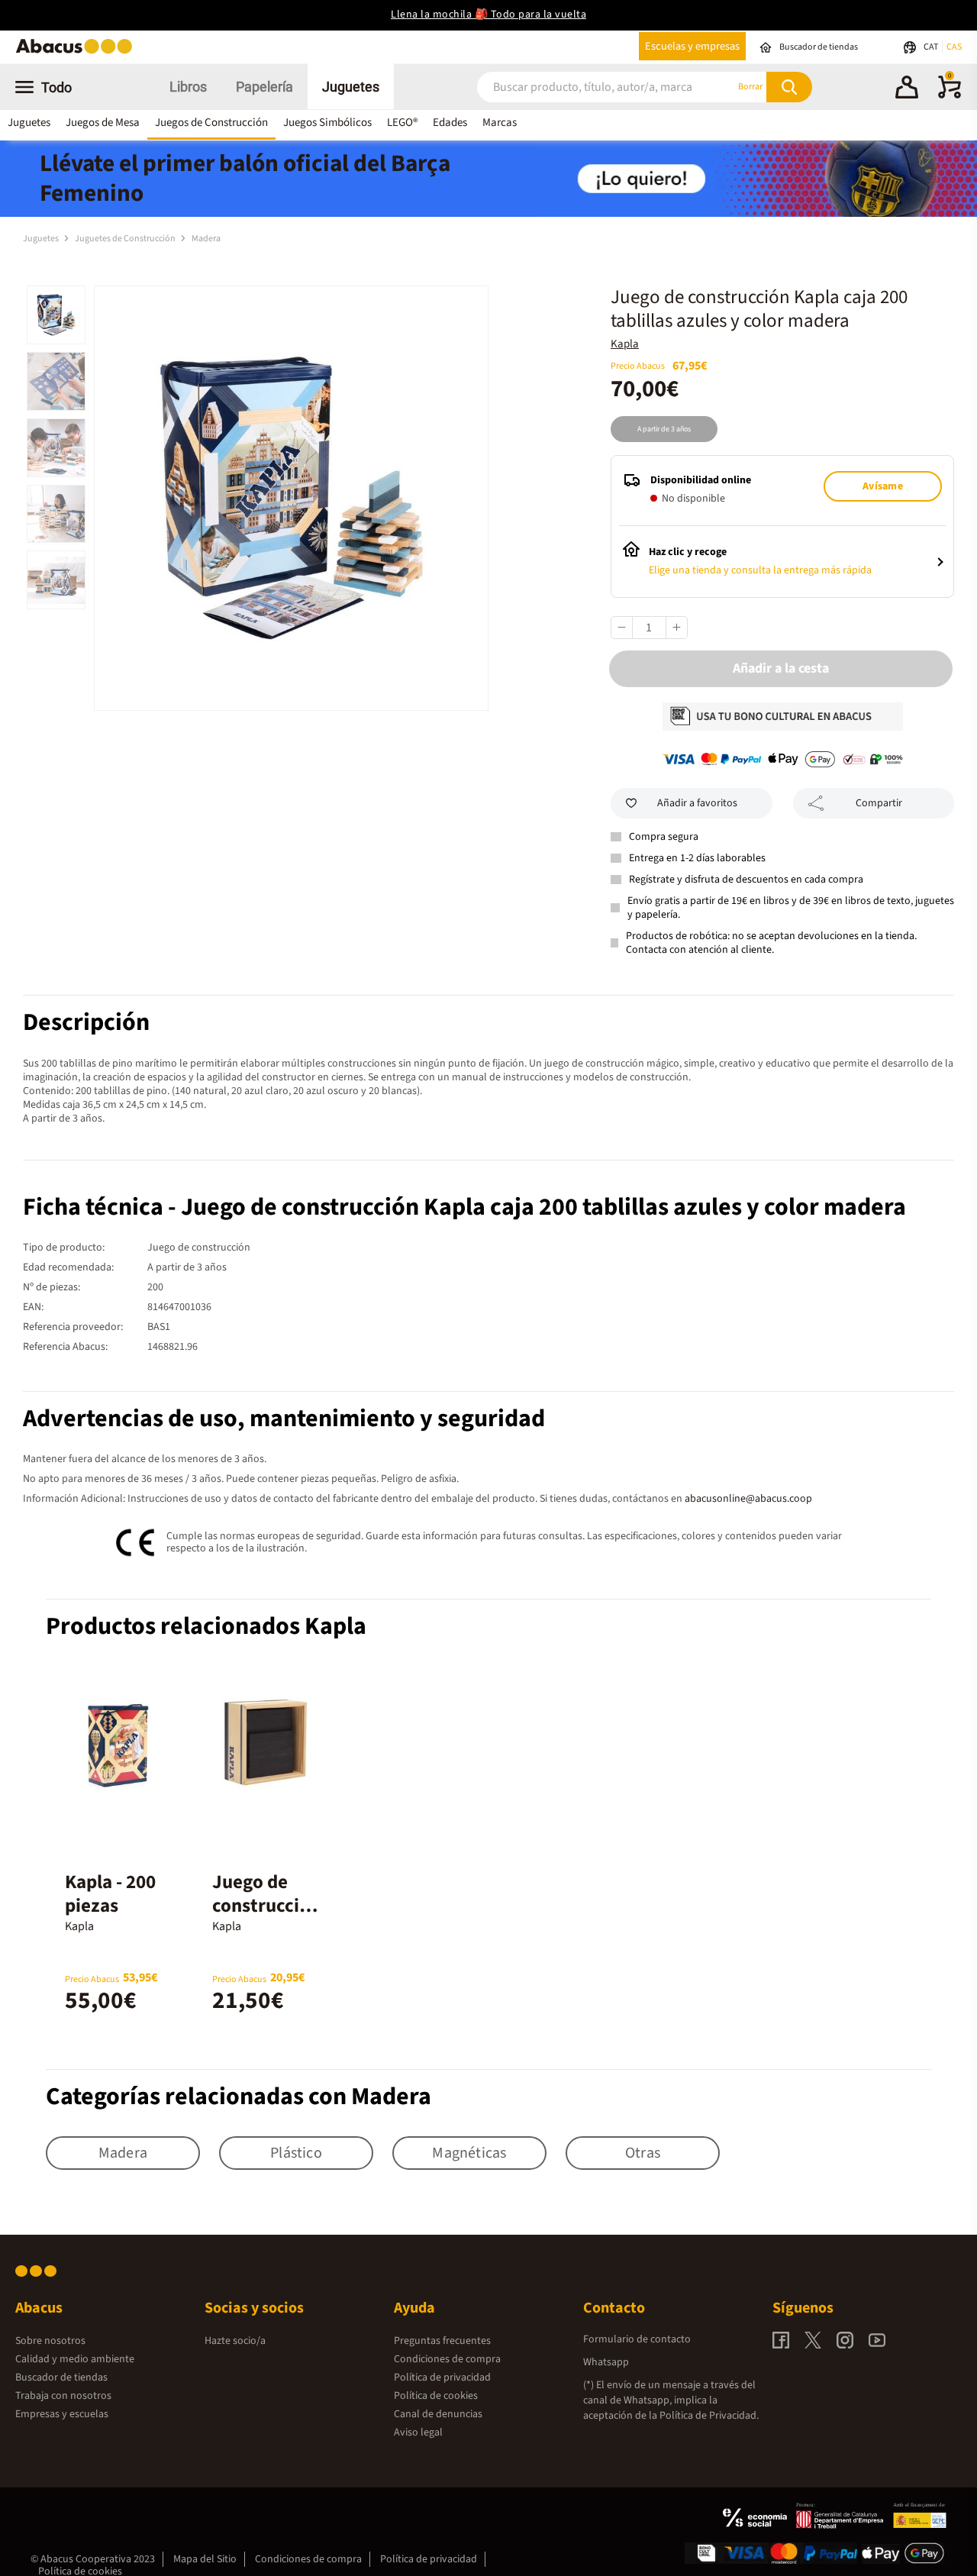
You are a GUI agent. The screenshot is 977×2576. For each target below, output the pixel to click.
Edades (450, 123)
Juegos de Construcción (211, 123)
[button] (907, 89)
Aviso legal (418, 2432)
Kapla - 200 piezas (110, 1894)
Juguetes (351, 87)
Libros (188, 87)
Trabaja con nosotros (63, 2396)
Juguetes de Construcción (126, 239)
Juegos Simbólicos (327, 123)
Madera (206, 239)
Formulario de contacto (637, 2339)
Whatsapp (606, 2362)
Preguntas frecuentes (442, 2341)
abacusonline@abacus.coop (748, 1499)
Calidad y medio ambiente (75, 2359)
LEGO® (402, 123)
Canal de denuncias (438, 2414)
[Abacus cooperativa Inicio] (78, 52)
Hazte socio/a (235, 2341)
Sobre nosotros (50, 2341)
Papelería (264, 87)
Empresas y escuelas (62, 2414)
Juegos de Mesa (103, 123)
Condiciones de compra (447, 2359)
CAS (954, 47)
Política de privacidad (442, 2377)
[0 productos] (950, 95)
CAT (932, 47)
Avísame (882, 486)
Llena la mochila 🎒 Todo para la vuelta (488, 15)
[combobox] (587, 87)
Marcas (500, 123)
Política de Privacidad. (709, 2416)
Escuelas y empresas (692, 46)
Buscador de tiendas (61, 2377)
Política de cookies (436, 2396)
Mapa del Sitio (205, 2559)
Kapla (625, 344)
